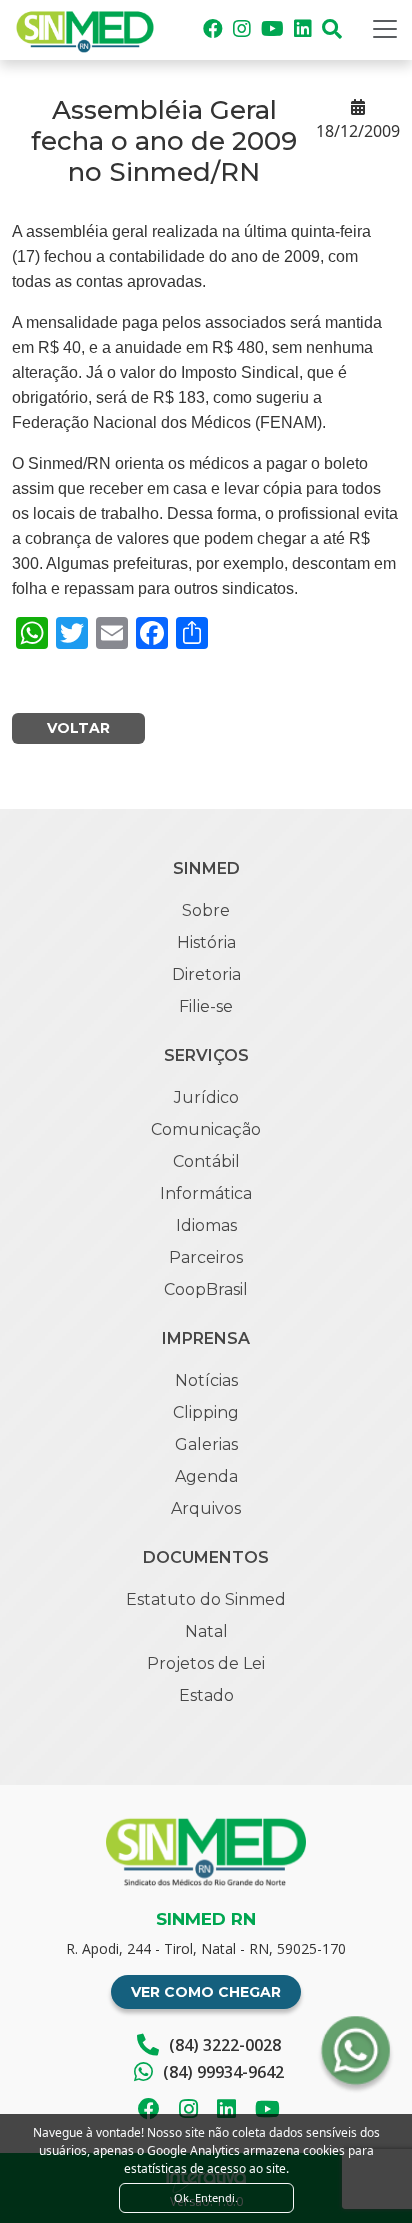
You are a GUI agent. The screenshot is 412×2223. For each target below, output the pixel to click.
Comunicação (206, 1129)
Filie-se (206, 1006)
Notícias (206, 1380)
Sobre (206, 910)
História (206, 942)
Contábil (206, 1161)
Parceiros (206, 1257)
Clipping (206, 1412)
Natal (206, 1631)
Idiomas (206, 1225)
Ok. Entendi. (206, 2197)
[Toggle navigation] (385, 29)
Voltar (78, 728)
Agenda (206, 1476)
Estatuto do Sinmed (206, 1599)
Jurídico (206, 1097)
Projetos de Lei (206, 1663)
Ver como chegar (206, 1992)
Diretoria (206, 974)
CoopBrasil (206, 1289)
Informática (206, 1193)
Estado (206, 1695)
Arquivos (206, 1508)
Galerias (206, 1444)
